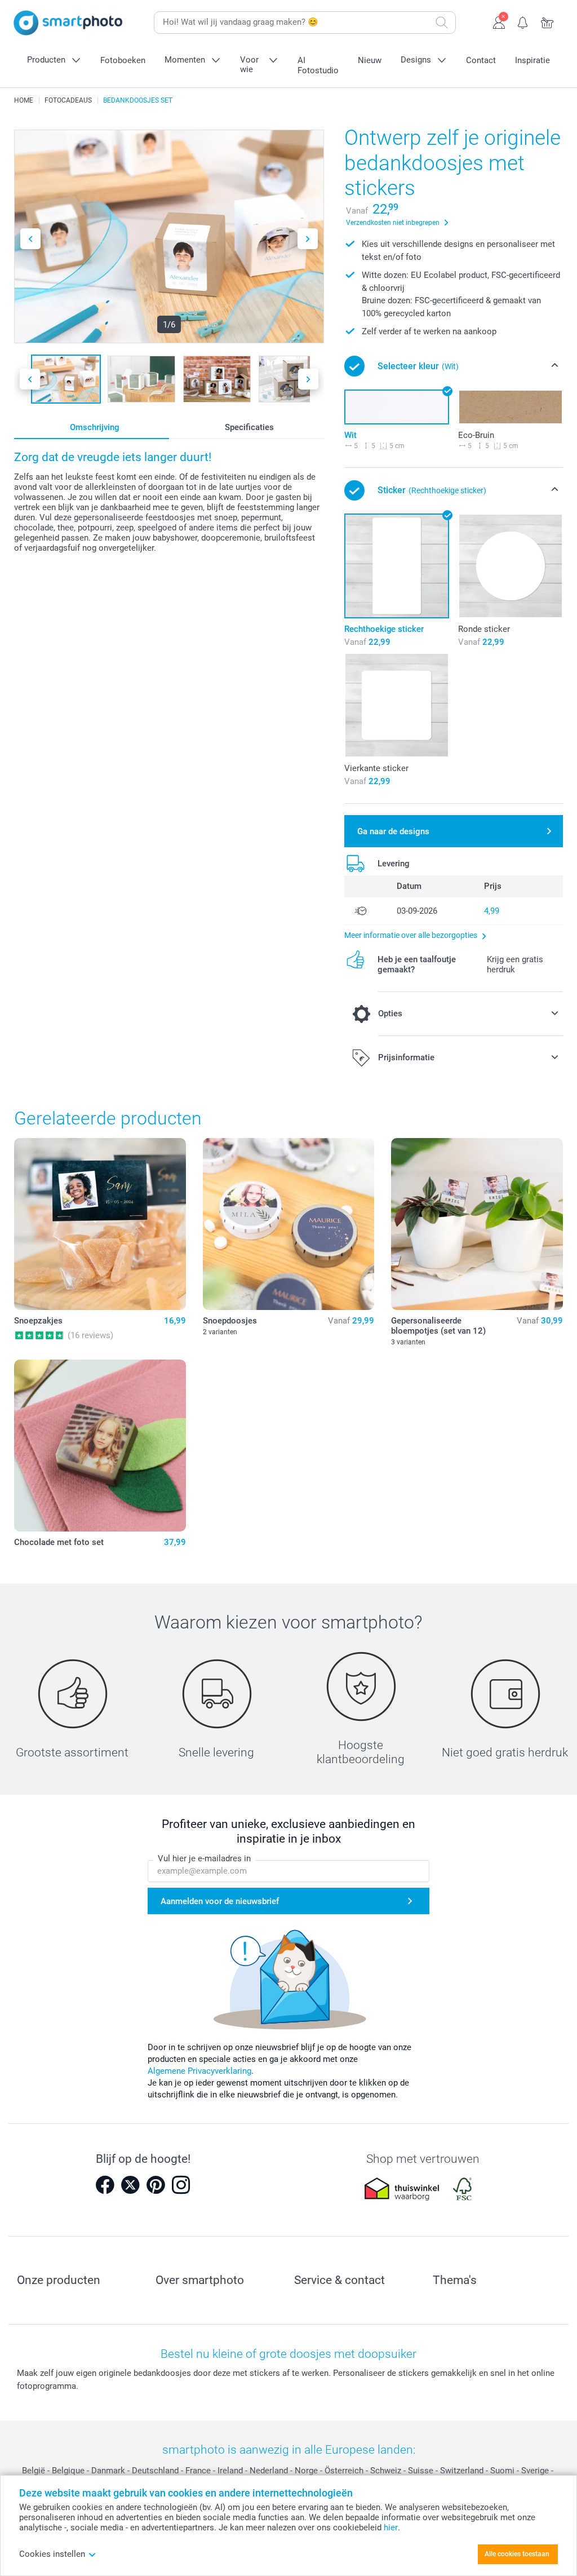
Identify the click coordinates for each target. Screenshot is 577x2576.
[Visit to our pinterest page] (156, 2185)
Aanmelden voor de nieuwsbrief (220, 1901)
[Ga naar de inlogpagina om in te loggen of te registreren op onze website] (499, 21)
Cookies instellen (52, 2554)
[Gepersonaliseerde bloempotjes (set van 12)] (477, 1224)
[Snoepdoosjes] (289, 1224)
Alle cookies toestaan (517, 2554)
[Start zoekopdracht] (442, 23)
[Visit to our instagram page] (181, 2185)
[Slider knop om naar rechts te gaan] (308, 239)
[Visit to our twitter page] (130, 2185)
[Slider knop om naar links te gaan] (30, 239)
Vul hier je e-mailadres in (204, 1858)
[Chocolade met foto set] (100, 1446)
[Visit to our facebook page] (105, 2185)
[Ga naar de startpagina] (68, 23)
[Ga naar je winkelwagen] (547, 21)
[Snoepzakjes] (100, 1224)
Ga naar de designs (393, 831)
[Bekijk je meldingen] (523, 21)
